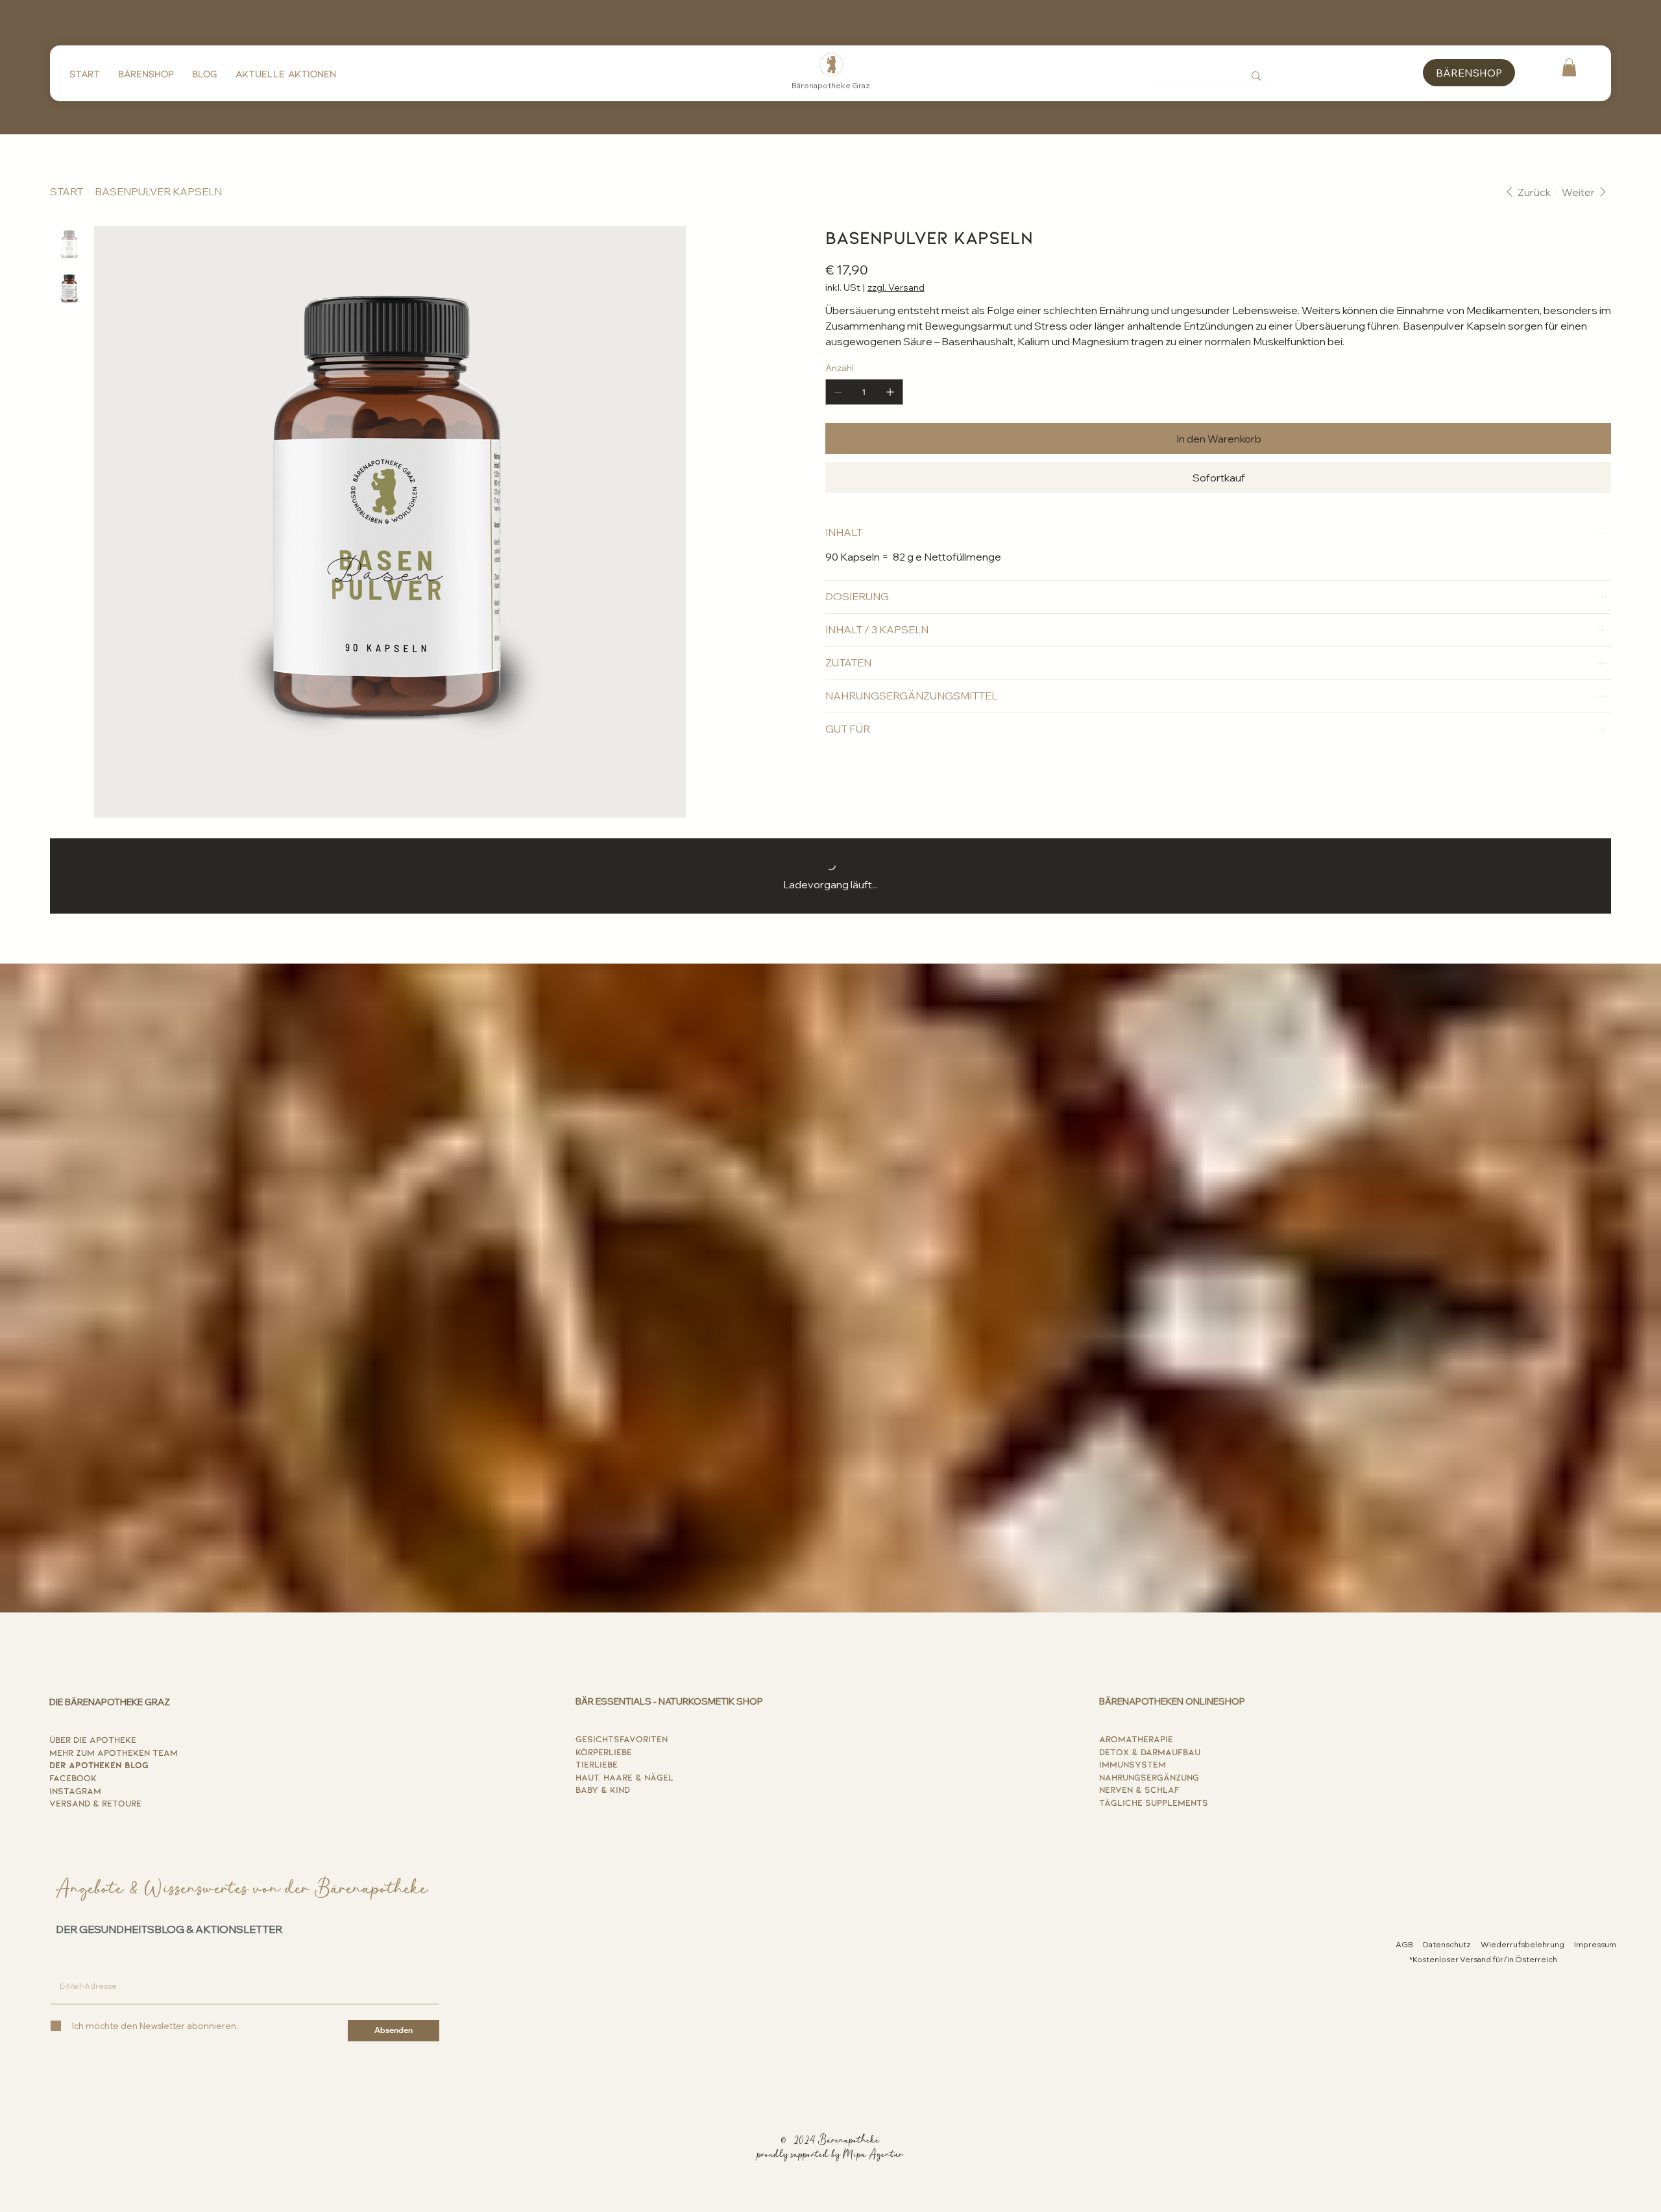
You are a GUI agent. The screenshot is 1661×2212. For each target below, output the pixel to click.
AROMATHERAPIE (1136, 1739)
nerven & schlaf (1139, 1789)
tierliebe (597, 1764)
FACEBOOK (73, 1778)
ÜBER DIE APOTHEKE (93, 1739)
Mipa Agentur (873, 2155)
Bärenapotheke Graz (831, 85)
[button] (1569, 67)
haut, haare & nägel (624, 1777)
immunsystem (1133, 1764)
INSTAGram (75, 1791)
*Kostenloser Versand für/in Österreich (1483, 1959)
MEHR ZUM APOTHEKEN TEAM (114, 1752)
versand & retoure (95, 1803)
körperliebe (604, 1752)
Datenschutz (1447, 1944)
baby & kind (603, 1789)
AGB (1404, 1944)
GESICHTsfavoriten (622, 1739)
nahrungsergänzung (1149, 1777)
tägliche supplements (1154, 1802)
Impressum (1595, 1944)
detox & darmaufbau (1150, 1752)
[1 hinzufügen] (890, 392)
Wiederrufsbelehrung (1522, 1944)
